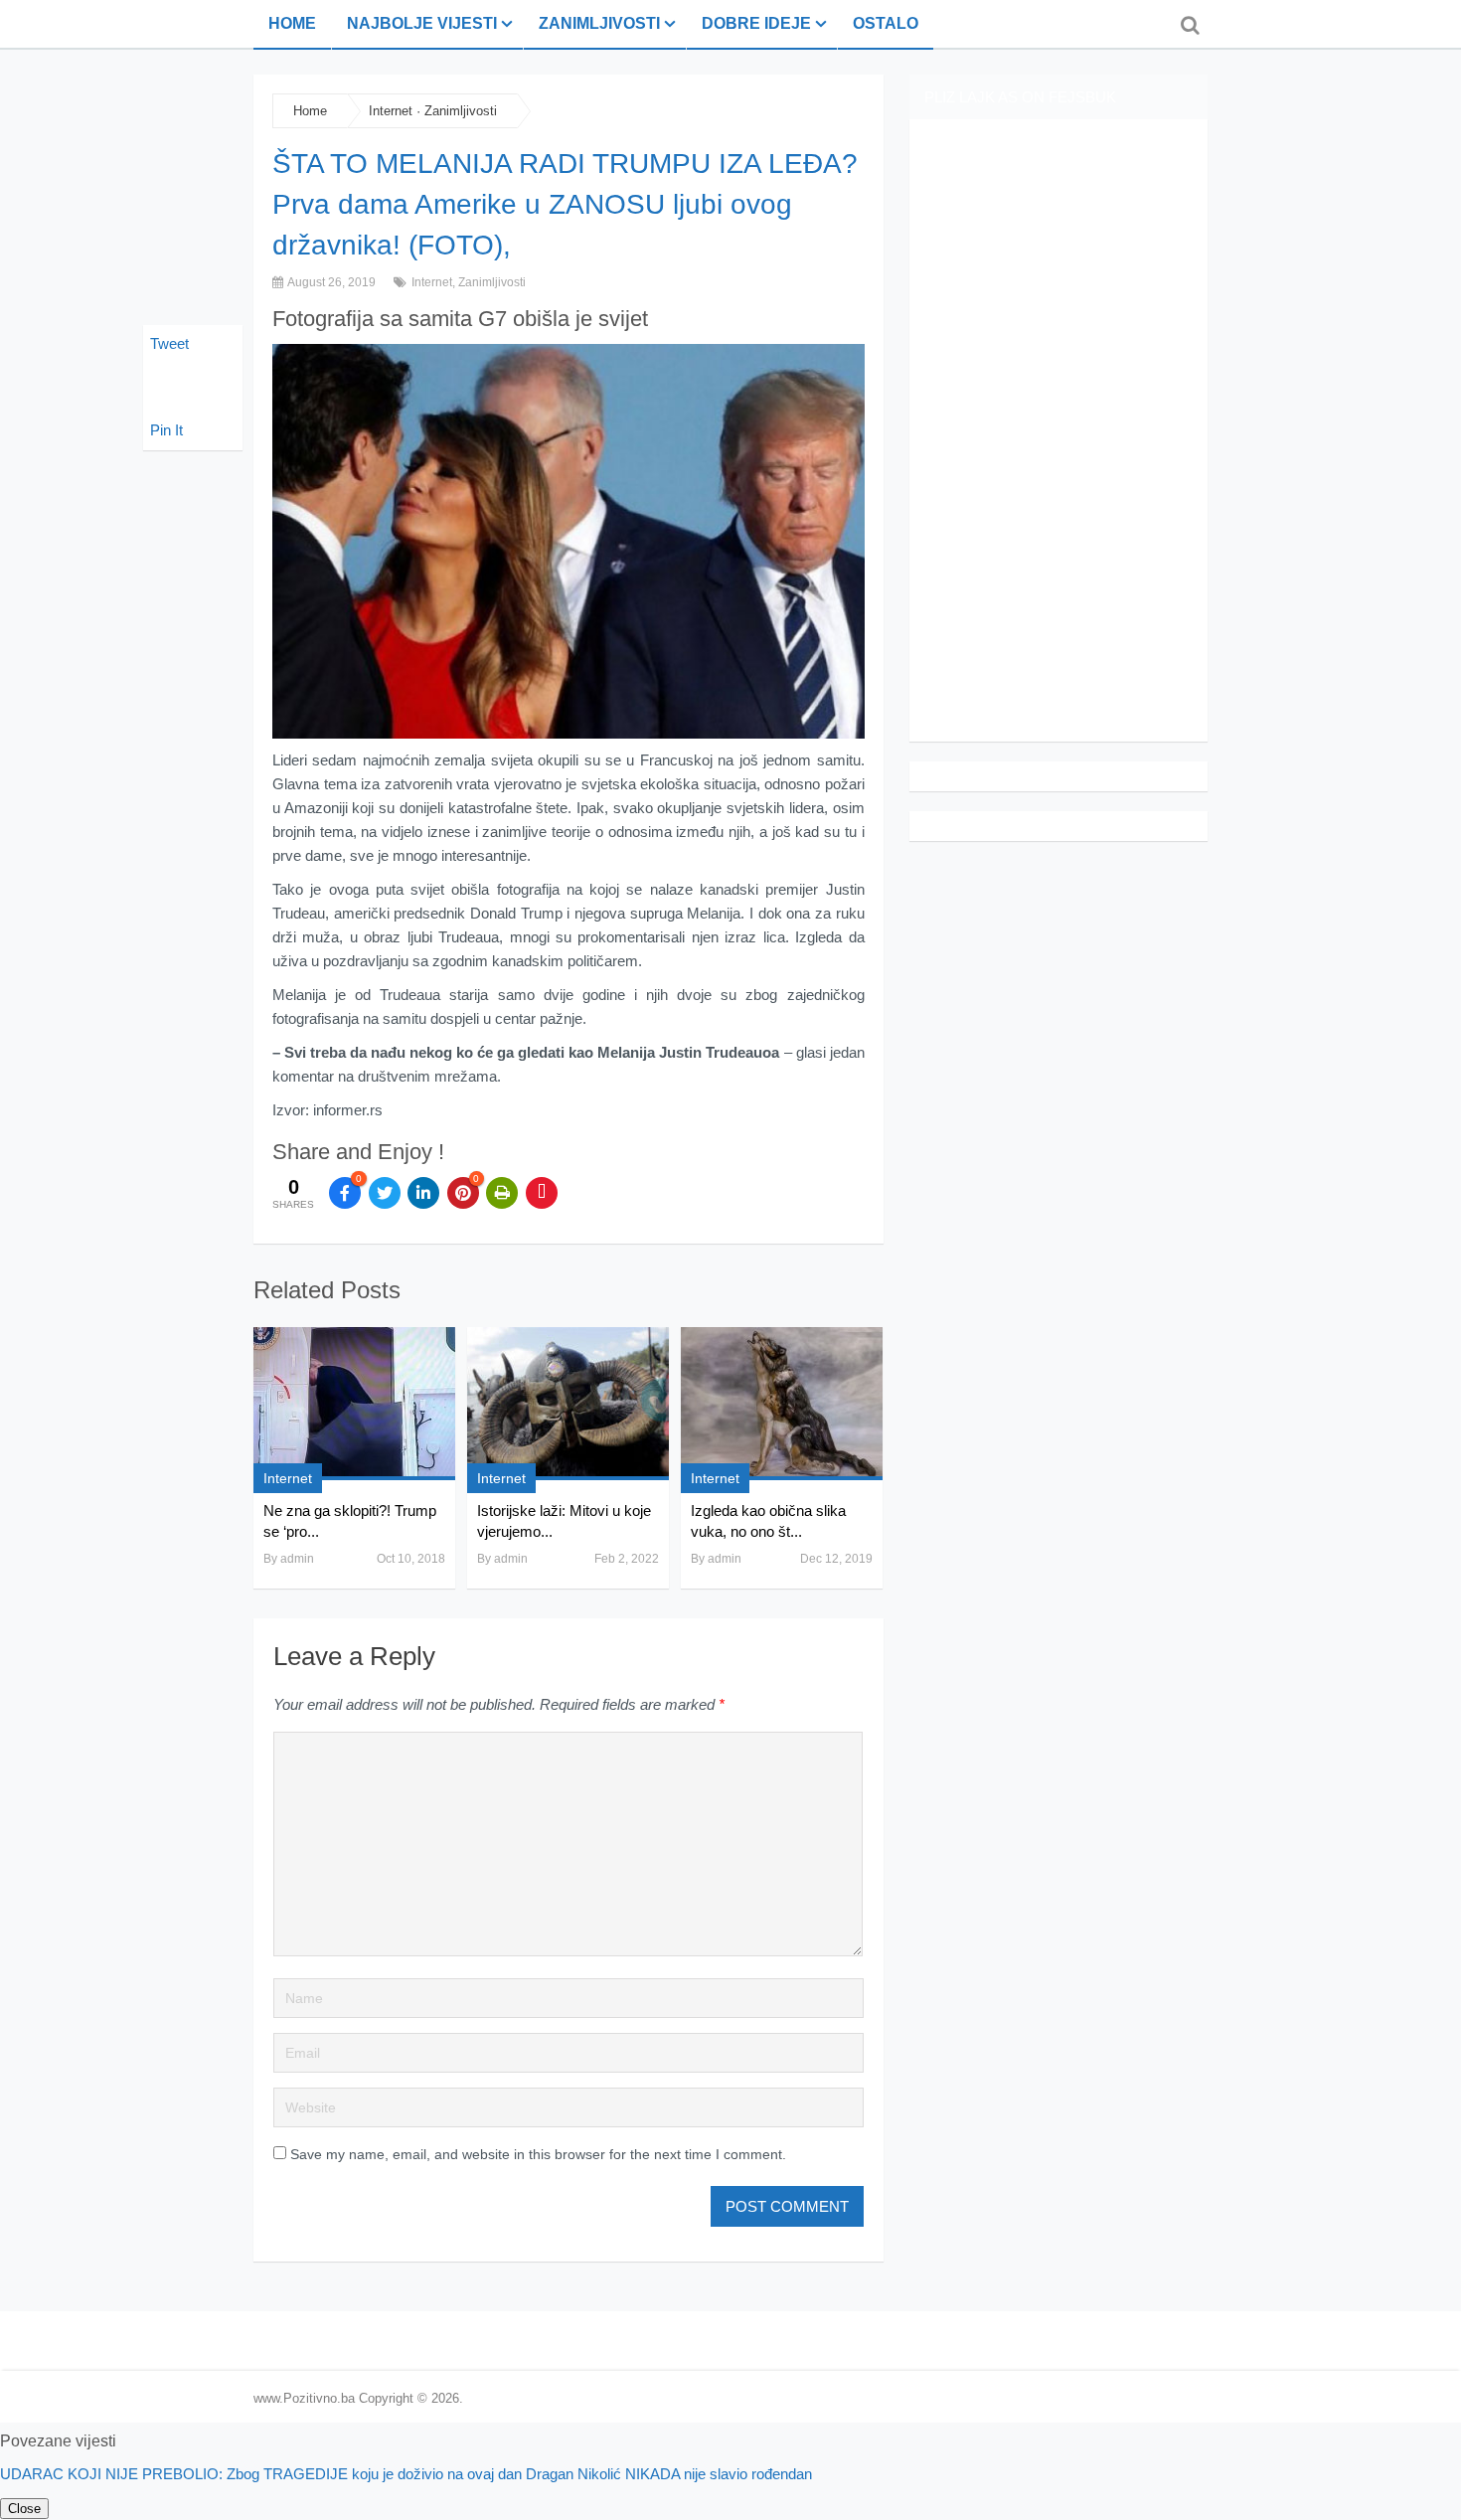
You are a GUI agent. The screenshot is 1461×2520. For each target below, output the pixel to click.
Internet (391, 111)
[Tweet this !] (385, 1193)
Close (24, 2509)
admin (297, 1559)
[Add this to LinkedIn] (423, 1193)
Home (292, 23)
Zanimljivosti (599, 23)
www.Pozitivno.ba (304, 2398)
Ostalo (886, 23)
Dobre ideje (756, 23)
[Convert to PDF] (542, 1193)
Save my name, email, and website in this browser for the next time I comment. (538, 2154)
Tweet (169, 343)
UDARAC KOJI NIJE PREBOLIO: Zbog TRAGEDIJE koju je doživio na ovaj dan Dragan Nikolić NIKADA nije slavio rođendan (406, 2474)
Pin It (166, 430)
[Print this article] (502, 1193)
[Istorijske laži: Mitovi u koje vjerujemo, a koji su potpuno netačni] (568, 1404)
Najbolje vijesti (422, 23)
